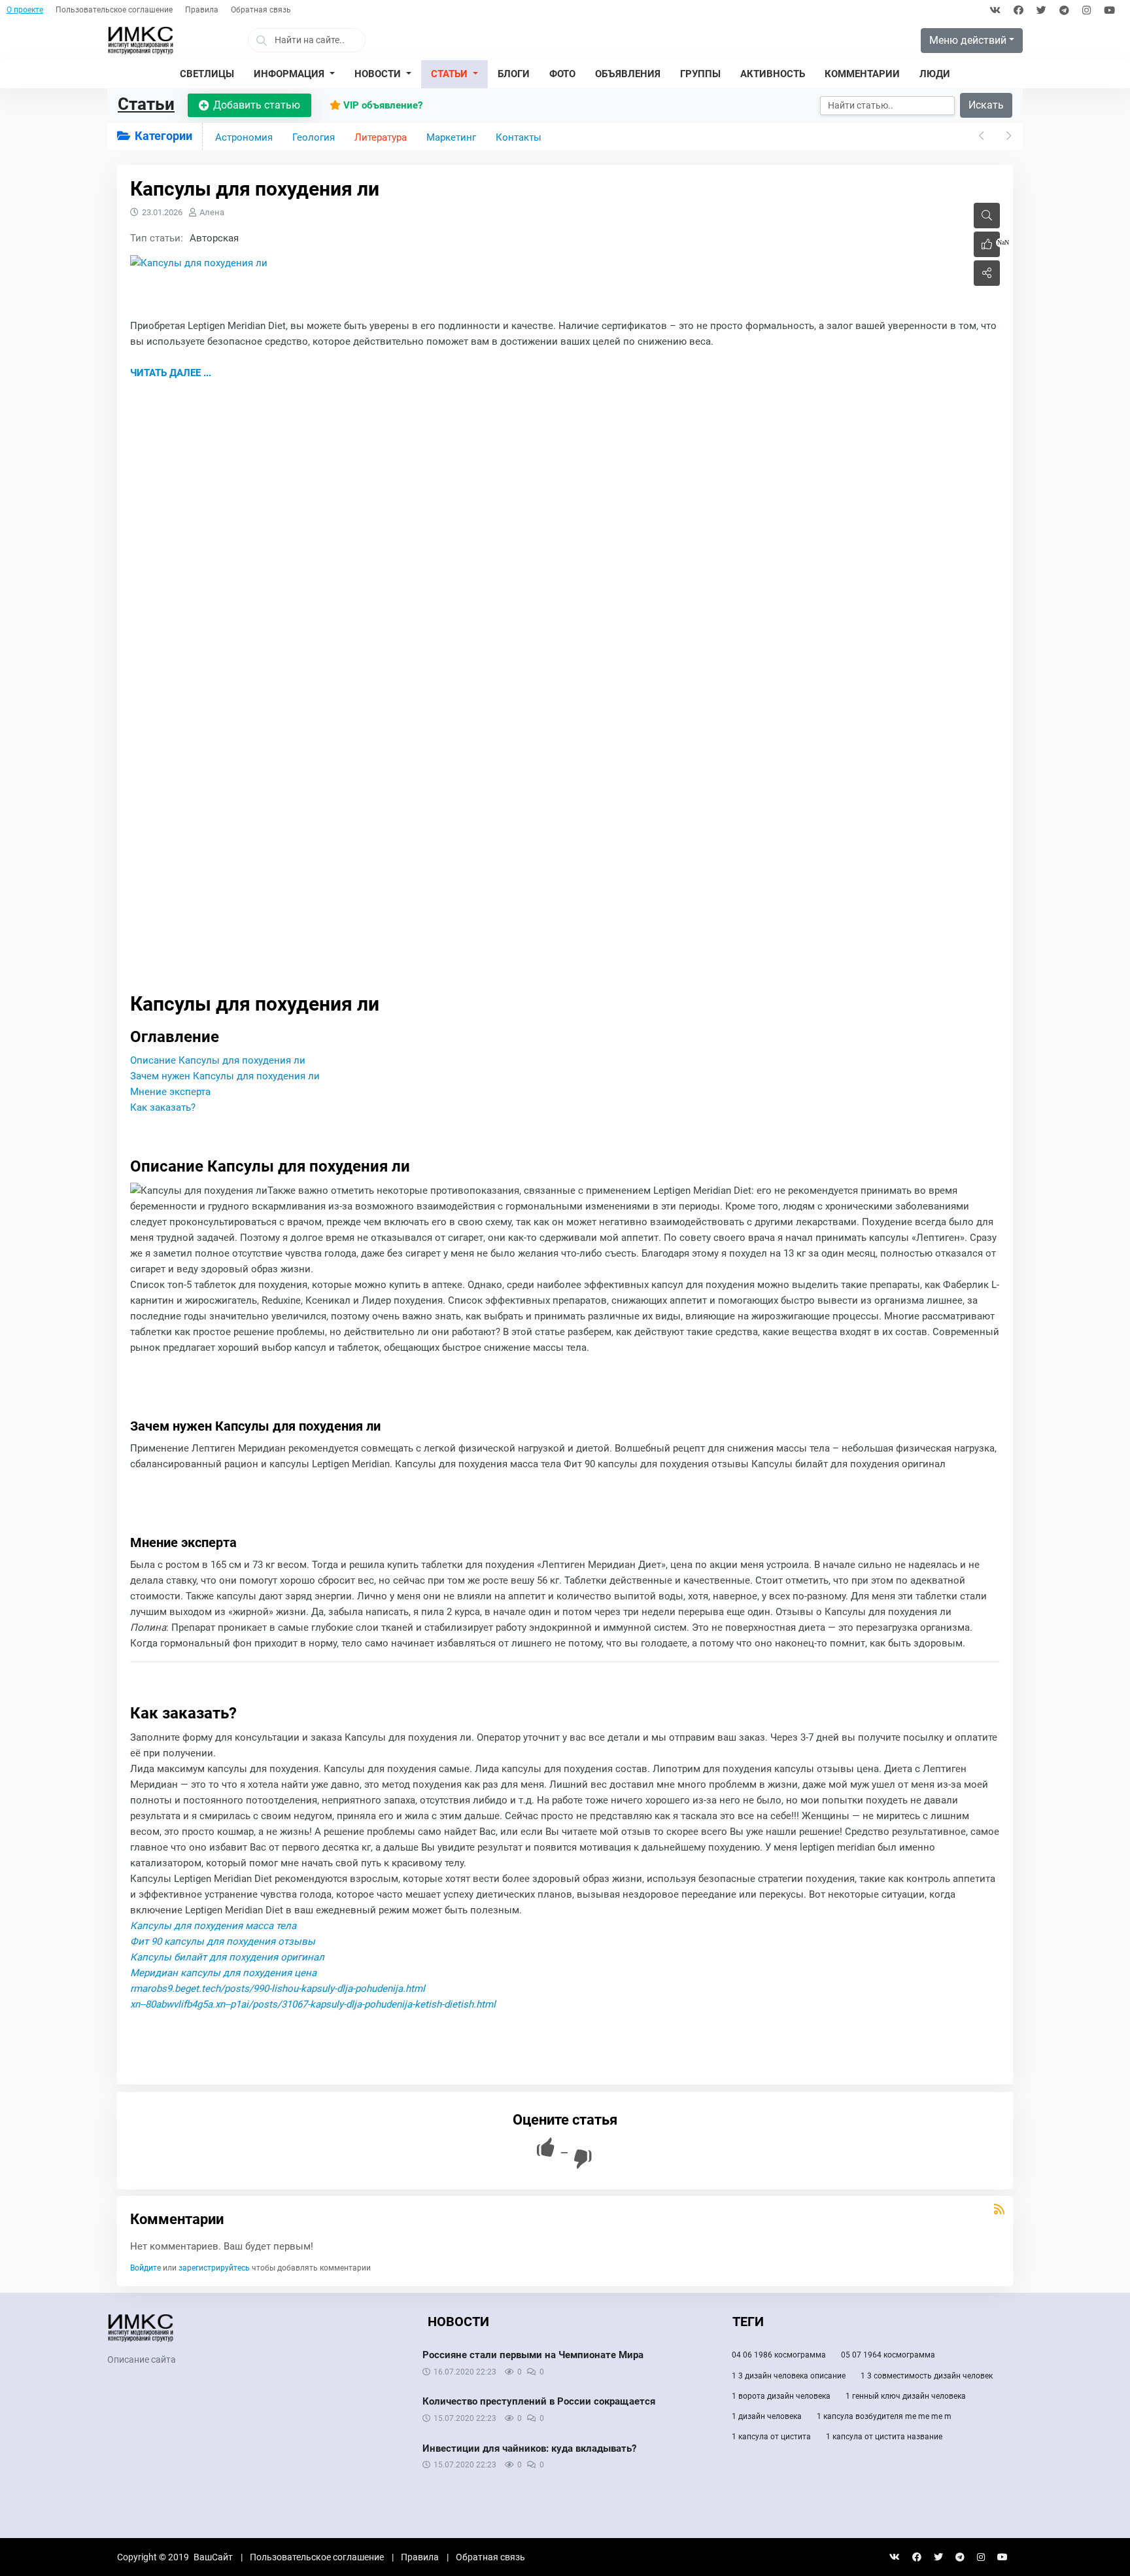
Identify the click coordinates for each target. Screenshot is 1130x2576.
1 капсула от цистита (771, 2437)
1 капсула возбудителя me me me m (884, 2416)
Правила (202, 10)
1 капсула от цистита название (884, 2437)
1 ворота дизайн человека (781, 2396)
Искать (986, 105)
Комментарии (177, 2219)
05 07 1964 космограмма (888, 2355)
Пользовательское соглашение (114, 10)
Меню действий (968, 40)
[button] (294, 75)
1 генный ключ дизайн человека (906, 2396)
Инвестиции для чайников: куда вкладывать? (529, 2448)
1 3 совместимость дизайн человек (927, 2376)
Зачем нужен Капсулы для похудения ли (225, 1076)
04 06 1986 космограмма (779, 2355)
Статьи (146, 104)
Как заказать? (163, 1107)
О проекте (25, 10)
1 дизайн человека (767, 2416)
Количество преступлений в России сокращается (539, 2401)
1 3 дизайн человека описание (789, 2376)
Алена (212, 212)
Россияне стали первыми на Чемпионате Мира (533, 2355)
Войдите (146, 2268)
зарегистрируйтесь (214, 2268)
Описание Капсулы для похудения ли (218, 1060)
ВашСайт (213, 2557)
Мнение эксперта (170, 1092)
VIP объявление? (382, 105)
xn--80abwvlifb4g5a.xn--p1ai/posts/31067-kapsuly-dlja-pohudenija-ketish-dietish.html (313, 2004)
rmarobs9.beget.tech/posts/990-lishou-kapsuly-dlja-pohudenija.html (278, 1989)
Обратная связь (261, 10)
